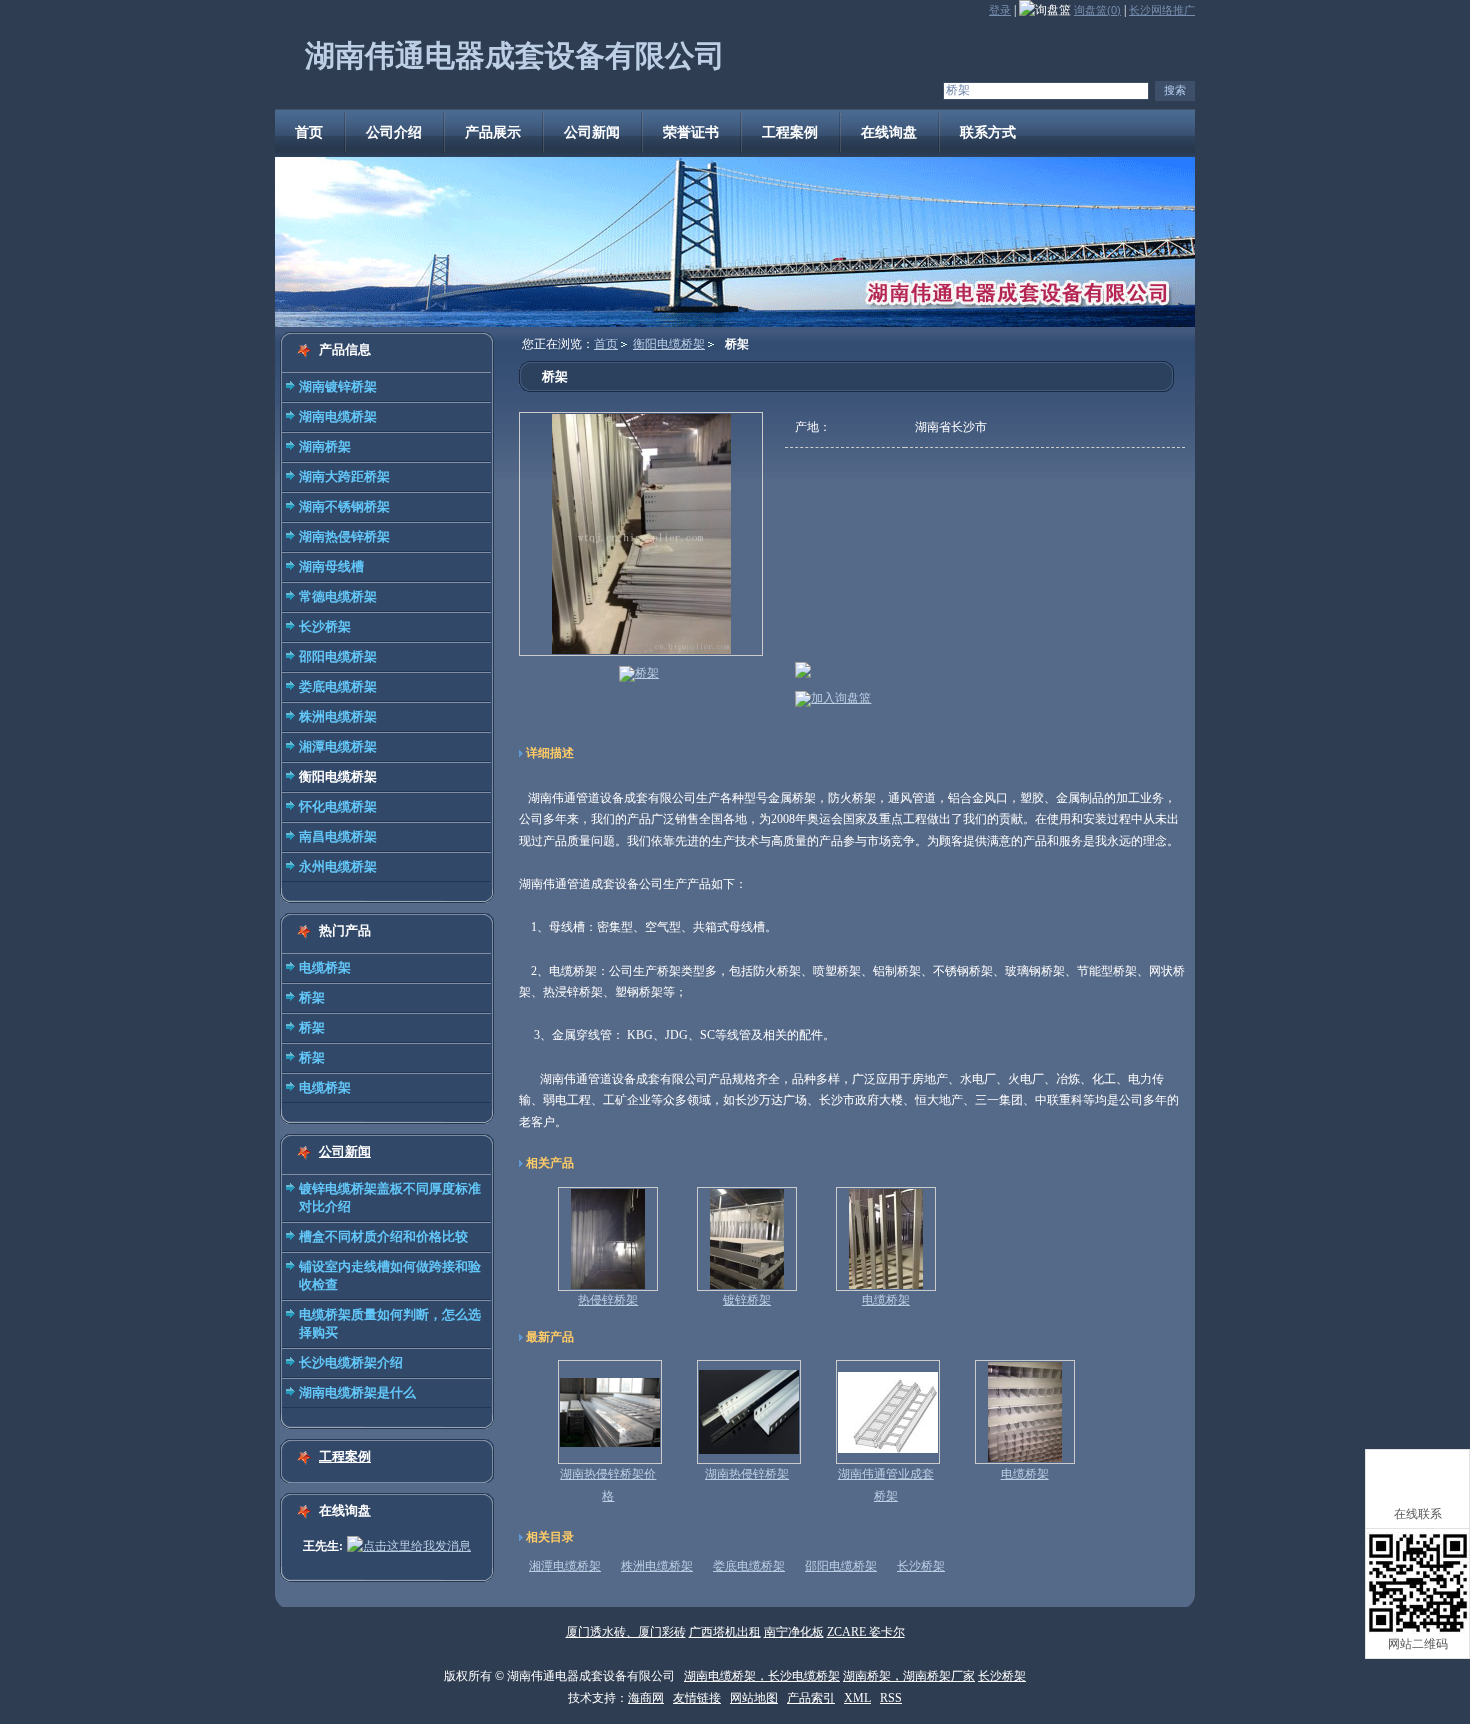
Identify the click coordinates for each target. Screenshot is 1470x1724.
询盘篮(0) (1097, 10)
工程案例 (345, 1456)
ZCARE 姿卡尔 (866, 1632)
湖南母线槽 (331, 566)
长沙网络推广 (1162, 10)
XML (857, 1698)
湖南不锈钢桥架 (344, 506)
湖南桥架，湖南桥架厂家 (909, 1676)
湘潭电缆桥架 (338, 746)
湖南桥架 (325, 446)
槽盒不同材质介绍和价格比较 (383, 1236)
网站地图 (754, 1698)
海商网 (646, 1698)
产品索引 (811, 1698)
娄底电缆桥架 (338, 686)
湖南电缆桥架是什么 (357, 1392)
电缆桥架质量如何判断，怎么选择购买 (390, 1323)
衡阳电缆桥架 (338, 776)
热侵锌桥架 (608, 1300)
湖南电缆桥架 (338, 416)
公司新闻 (345, 1151)
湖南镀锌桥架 (338, 386)
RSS (891, 1698)
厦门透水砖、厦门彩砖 (626, 1632)
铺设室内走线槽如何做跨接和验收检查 (390, 1275)
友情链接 (697, 1698)
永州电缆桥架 (338, 866)
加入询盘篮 (841, 698)
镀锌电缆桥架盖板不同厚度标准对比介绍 (390, 1197)
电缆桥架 (325, 967)
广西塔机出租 (725, 1632)
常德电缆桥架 (338, 596)
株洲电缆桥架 (338, 716)
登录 (1000, 10)
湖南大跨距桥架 (344, 476)
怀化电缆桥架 (338, 806)
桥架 (312, 997)
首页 (606, 344)
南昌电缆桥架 (338, 836)
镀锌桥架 (747, 1300)
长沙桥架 (325, 626)
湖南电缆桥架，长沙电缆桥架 (762, 1676)
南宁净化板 (794, 1632)
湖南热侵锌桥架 (344, 536)
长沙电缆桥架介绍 (351, 1362)
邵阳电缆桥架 (338, 656)
